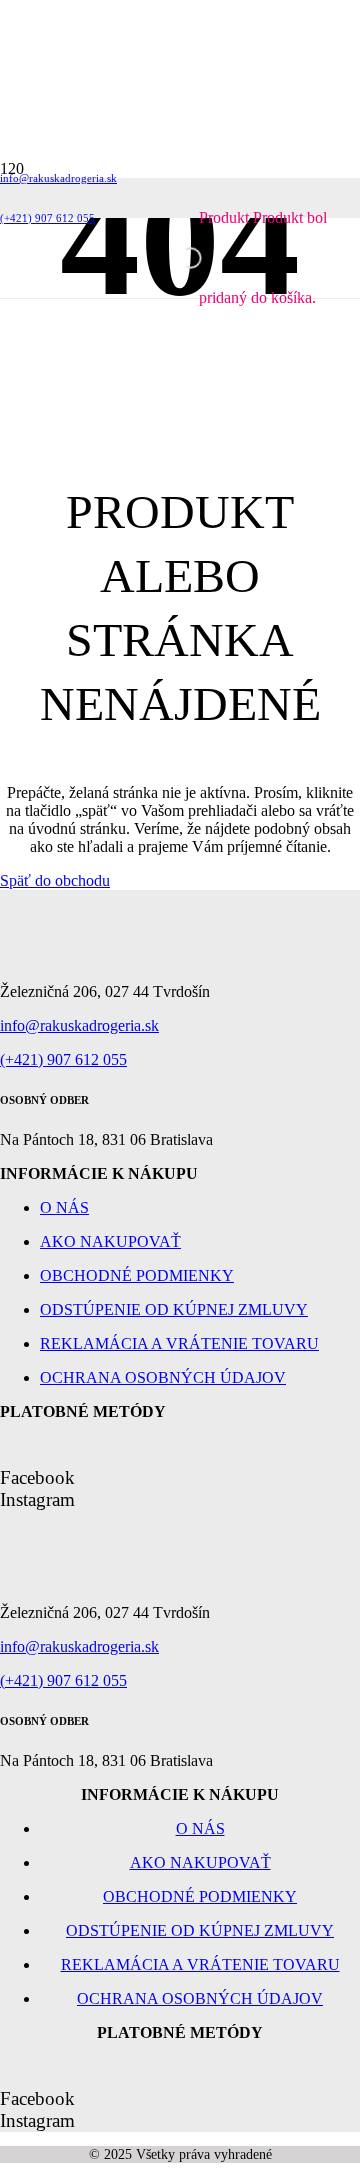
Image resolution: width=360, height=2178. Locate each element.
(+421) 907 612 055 (63, 1059)
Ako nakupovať (110, 1241)
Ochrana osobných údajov (163, 1377)
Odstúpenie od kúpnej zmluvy (174, 1309)
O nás (64, 1207)
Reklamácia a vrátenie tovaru (179, 1343)
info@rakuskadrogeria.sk (79, 1025)
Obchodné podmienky (137, 1275)
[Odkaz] (89, 310)
